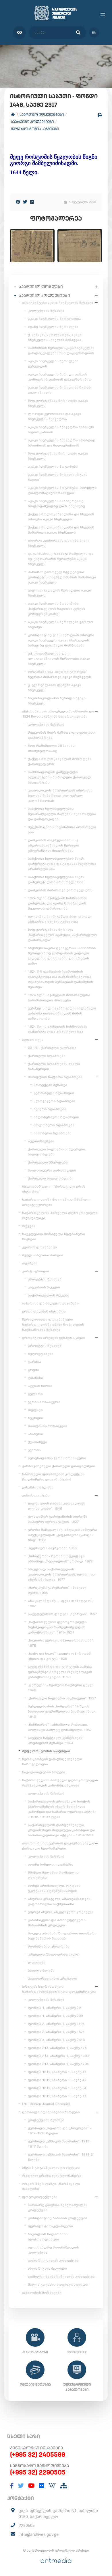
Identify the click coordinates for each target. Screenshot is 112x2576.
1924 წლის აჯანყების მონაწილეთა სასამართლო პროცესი (59, 998)
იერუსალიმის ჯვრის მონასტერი (57, 1458)
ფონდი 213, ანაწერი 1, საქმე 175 (57, 2048)
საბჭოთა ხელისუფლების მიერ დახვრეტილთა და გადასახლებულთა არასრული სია (62, 864)
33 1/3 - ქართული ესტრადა (52, 1048)
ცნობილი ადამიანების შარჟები (51, 2112)
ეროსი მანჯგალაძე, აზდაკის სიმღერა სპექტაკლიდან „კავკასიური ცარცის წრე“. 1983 (62, 1535)
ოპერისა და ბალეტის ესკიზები (50, 1303)
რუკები (29, 1226)
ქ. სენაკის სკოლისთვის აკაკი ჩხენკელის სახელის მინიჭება (55, 337)
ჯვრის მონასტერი (44, 1402)
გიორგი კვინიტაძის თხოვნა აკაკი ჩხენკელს (59, 543)
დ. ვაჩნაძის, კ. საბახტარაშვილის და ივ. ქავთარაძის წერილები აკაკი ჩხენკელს (61, 559)
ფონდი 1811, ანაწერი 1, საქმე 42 (57, 2080)
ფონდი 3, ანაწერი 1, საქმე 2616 (56, 2040)
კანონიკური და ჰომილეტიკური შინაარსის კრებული (57, 1923)
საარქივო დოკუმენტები (42, 114)
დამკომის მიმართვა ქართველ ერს (60, 890)
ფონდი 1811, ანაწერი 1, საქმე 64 (57, 2088)
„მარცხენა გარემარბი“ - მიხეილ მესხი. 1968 (57, 1590)
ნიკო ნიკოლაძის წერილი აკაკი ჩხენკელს (57, 701)
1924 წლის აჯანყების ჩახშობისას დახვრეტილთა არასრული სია (58, 1029)
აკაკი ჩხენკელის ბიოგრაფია (54, 319)
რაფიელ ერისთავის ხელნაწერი (52, 2176)
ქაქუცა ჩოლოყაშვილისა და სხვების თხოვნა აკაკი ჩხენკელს (61, 517)
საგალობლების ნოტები (44, 1772)
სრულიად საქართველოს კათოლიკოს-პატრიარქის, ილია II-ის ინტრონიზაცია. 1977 (61, 1574)
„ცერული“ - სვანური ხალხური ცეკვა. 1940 (61, 1688)
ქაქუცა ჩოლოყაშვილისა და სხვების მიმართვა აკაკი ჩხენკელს (61, 530)
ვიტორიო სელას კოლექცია (53, 2260)
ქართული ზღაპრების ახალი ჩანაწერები (54, 1066)
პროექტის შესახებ (50, 1085)
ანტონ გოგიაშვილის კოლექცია (51, 2168)
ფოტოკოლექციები (40, 2197)
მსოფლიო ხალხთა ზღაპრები (55, 1077)
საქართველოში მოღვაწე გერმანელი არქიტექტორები (56, 1202)
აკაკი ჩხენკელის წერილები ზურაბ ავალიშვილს (59, 390)
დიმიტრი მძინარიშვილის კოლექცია (61, 2277)
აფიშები (30, 1263)
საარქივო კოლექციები (32, 122)
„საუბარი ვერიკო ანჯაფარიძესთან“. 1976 (61, 1643)
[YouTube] (31, 2486)
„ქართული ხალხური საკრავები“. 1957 (62, 1698)
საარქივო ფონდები (41, 287)
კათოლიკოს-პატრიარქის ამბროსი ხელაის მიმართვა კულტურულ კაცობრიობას (60, 796)
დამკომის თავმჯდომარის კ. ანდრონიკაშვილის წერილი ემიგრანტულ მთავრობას (54, 845)
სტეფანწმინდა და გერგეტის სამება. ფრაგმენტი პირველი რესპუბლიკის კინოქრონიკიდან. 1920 (60, 1672)
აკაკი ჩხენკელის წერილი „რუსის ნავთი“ (58, 477)
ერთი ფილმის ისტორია (44, 1311)
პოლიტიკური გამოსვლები (52, 1170)
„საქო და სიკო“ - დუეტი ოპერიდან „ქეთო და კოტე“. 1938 (59, 1656)
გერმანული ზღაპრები (54, 1093)
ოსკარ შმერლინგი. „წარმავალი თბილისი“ (51, 2186)
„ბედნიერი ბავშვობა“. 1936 (52, 1548)
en (94, 33)
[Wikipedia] (52, 2486)
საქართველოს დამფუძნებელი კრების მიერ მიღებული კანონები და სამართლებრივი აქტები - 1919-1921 (61, 1830)
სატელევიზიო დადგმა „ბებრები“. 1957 (62, 1614)
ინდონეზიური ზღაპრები (56, 1117)
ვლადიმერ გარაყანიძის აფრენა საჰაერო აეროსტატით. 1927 (58, 1519)
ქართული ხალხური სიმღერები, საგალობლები (57, 1152)
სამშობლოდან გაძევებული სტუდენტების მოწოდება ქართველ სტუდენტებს (59, 777)
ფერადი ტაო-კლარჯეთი (50, 2226)
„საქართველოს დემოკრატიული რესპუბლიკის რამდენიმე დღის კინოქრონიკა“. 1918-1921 (57, 1627)
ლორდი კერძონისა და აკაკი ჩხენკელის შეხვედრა (55, 416)
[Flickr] (42, 2486)
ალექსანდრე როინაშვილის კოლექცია (53, 2250)
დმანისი (35, 1378)
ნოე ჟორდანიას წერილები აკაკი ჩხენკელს (58, 403)
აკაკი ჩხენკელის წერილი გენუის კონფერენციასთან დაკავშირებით (60, 377)
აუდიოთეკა (33, 1040)
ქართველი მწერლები (48, 1162)
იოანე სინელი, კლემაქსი (51, 1864)
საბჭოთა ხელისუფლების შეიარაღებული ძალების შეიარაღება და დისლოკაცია (62, 814)
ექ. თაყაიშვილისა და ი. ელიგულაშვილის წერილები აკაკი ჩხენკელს (59, 659)
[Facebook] (18, 202)
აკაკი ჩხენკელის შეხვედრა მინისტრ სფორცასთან (61, 430)
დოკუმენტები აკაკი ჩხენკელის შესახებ (58, 303)
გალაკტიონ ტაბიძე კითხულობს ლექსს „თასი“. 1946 (57, 1506)
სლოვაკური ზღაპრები (54, 1101)
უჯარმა (34, 1450)
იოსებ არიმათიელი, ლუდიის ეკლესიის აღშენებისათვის (54, 1888)
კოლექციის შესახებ (46, 311)
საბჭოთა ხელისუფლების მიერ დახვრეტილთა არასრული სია (56, 879)
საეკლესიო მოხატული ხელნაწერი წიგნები (54, 1237)
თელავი (35, 1410)
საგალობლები (41, 1970)
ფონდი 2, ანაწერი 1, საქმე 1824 (56, 2032)
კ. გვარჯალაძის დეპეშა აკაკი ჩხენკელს (55, 687)
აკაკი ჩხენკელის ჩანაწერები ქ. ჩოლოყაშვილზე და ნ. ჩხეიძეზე (56, 504)
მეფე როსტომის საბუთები (35, 129)
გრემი (33, 1370)
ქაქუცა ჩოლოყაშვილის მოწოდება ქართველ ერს (60, 761)
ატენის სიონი (40, 1386)
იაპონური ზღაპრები (53, 1133)
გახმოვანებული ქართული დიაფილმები (59, 1466)
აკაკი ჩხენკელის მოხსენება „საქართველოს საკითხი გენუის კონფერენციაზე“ (57, 609)
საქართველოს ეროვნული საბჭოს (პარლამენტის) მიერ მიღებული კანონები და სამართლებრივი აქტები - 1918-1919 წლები (62, 1809)
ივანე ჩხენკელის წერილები (53, 327)
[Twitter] (25, 202)
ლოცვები (37, 1962)
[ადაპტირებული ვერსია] (19, 33)
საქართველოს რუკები (49, 1295)
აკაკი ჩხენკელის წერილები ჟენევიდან (53, 364)
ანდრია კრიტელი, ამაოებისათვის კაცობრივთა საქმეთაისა (59, 1901)
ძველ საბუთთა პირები (43, 1255)
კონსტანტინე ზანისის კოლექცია (58, 2218)
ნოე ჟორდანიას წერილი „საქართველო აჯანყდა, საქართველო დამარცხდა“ (62, 935)
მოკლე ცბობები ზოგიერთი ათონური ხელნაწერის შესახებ (62, 1936)
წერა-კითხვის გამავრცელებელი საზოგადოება (52, 1762)
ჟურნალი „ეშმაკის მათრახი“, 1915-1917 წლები (59, 2144)
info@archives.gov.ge (39, 2534)
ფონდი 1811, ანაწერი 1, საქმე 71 (57, 2096)
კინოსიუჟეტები (36, 1495)
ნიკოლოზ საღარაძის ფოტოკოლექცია (48, 2237)
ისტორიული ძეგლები (47, 2269)
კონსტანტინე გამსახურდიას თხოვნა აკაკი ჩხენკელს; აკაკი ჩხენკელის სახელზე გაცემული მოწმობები (61, 640)
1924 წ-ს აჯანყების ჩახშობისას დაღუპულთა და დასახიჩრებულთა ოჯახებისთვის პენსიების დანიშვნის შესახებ (60, 979)
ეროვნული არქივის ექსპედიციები (54, 1338)
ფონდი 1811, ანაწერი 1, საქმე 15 (57, 2072)
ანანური (35, 1434)
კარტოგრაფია (36, 1271)
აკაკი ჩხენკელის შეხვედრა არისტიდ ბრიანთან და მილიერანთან (62, 443)
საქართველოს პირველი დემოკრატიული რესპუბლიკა (60, 1215)
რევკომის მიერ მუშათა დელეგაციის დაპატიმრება (61, 735)
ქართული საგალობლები (51, 1178)
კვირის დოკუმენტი (39, 1247)
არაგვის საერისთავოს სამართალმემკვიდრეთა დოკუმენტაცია (59, 1989)
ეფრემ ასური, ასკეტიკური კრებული (61, 1912)
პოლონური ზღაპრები (54, 1125)
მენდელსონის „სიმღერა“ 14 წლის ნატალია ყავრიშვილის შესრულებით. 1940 (62, 1711)
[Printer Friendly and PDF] (100, 115)
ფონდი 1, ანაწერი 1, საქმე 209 (55, 2016)
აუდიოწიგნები (41, 1141)
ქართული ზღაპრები (47, 1056)
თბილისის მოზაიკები (48, 1426)
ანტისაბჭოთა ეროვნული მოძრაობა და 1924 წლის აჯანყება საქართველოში (58, 714)
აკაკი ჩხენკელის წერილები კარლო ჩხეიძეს (61, 624)
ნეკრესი (35, 1418)
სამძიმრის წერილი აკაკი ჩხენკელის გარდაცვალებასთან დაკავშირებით (61, 350)
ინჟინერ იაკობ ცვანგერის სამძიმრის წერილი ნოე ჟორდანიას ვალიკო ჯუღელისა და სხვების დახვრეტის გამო (62, 956)
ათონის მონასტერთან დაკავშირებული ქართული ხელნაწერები (58, 1846)
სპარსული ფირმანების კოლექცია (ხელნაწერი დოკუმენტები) (53, 1477)
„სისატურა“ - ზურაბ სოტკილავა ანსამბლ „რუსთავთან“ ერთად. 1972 (60, 1559)
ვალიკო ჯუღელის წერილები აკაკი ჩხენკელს (59, 593)
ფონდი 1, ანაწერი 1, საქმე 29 (54, 2008)
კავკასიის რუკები (44, 1287)
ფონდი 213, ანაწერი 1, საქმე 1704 (58, 2064)
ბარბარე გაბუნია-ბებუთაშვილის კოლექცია (58, 2207)
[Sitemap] (64, 2486)
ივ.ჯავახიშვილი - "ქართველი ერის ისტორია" (54, 1189)
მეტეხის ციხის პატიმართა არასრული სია (62, 830)
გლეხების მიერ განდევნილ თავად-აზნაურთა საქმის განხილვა (60, 919)
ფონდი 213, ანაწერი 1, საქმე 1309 (58, 2056)
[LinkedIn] (32, 202)
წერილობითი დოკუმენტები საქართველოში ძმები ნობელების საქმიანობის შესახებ (53, 1325)
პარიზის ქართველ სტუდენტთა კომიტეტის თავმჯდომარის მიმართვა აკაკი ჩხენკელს (62, 577)
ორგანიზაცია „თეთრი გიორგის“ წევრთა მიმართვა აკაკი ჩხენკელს (59, 674)
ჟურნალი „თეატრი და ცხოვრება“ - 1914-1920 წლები (59, 2131)
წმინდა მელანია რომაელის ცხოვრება (53, 1875)
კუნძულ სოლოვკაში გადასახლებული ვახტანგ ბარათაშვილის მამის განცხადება (62, 1013)
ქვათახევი (37, 1442)
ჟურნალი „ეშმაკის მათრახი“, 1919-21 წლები (61, 2157)
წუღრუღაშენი (41, 1354)
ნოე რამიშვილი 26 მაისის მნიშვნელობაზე (51, 748)
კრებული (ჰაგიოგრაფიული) (54, 1954)
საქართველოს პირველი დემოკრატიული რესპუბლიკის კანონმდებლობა (60, 1783)
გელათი (35, 1394)
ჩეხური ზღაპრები (50, 1109)
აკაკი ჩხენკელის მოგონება (53, 467)
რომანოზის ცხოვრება (49, 1946)
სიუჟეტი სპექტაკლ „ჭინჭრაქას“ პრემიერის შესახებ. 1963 (56, 1740)
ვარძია (34, 1362)
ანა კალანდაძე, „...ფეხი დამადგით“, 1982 (60, 1603)
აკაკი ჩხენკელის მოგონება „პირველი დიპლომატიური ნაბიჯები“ (62, 490)
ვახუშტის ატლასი (38, 1487)
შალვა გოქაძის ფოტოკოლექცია (58, 2285)
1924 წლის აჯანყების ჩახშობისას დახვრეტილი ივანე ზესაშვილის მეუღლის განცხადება (58, 903)
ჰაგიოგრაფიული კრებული (52, 1978)
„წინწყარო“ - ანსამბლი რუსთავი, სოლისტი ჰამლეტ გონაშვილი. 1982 (60, 1727)
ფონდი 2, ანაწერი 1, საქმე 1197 (56, 2024)
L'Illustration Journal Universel (46, 2104)
